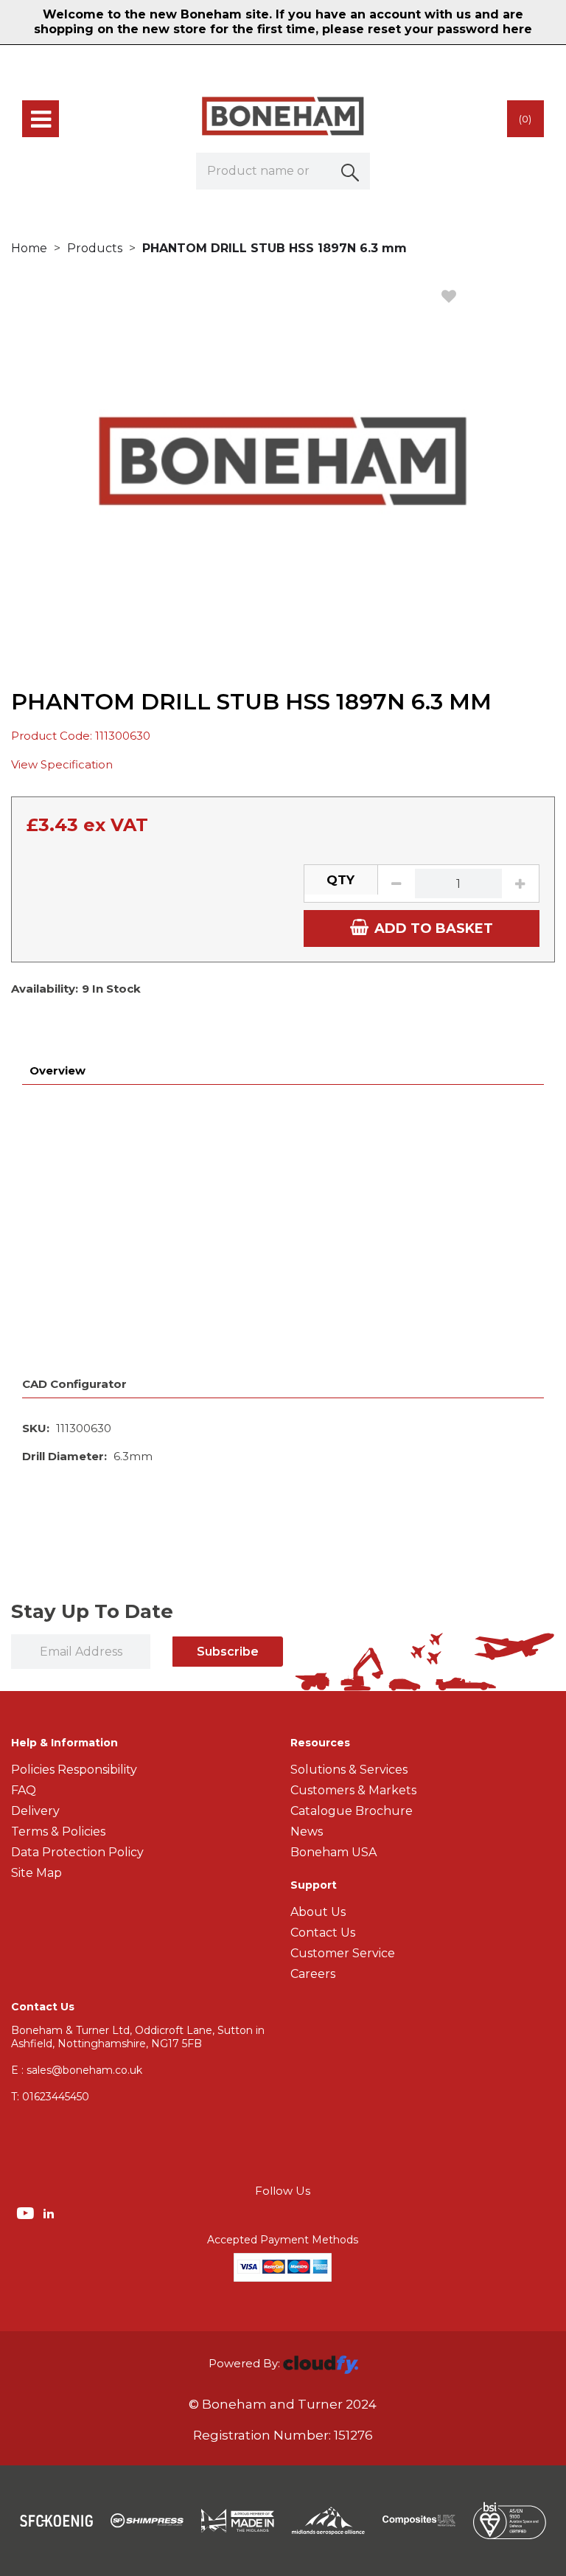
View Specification (62, 764)
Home (29, 248)
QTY (340, 880)
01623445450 (50, 2097)
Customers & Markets (353, 1790)
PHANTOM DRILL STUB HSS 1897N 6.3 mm (275, 248)
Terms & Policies (58, 1832)
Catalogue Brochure (352, 1811)
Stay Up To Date (92, 1611)
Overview (57, 1070)
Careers (313, 1974)
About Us (318, 1912)
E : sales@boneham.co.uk (77, 2070)
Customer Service (343, 1953)
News (307, 1832)
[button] (352, 171)
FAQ (24, 1790)
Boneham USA (333, 1852)
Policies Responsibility (74, 1770)
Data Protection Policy (77, 1852)
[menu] (41, 119)
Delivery (35, 1811)
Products (95, 248)
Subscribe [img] (228, 1652)
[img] (27, 2212)
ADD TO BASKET (434, 928)
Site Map (36, 1873)
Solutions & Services (349, 1770)
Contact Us (323, 1933)
